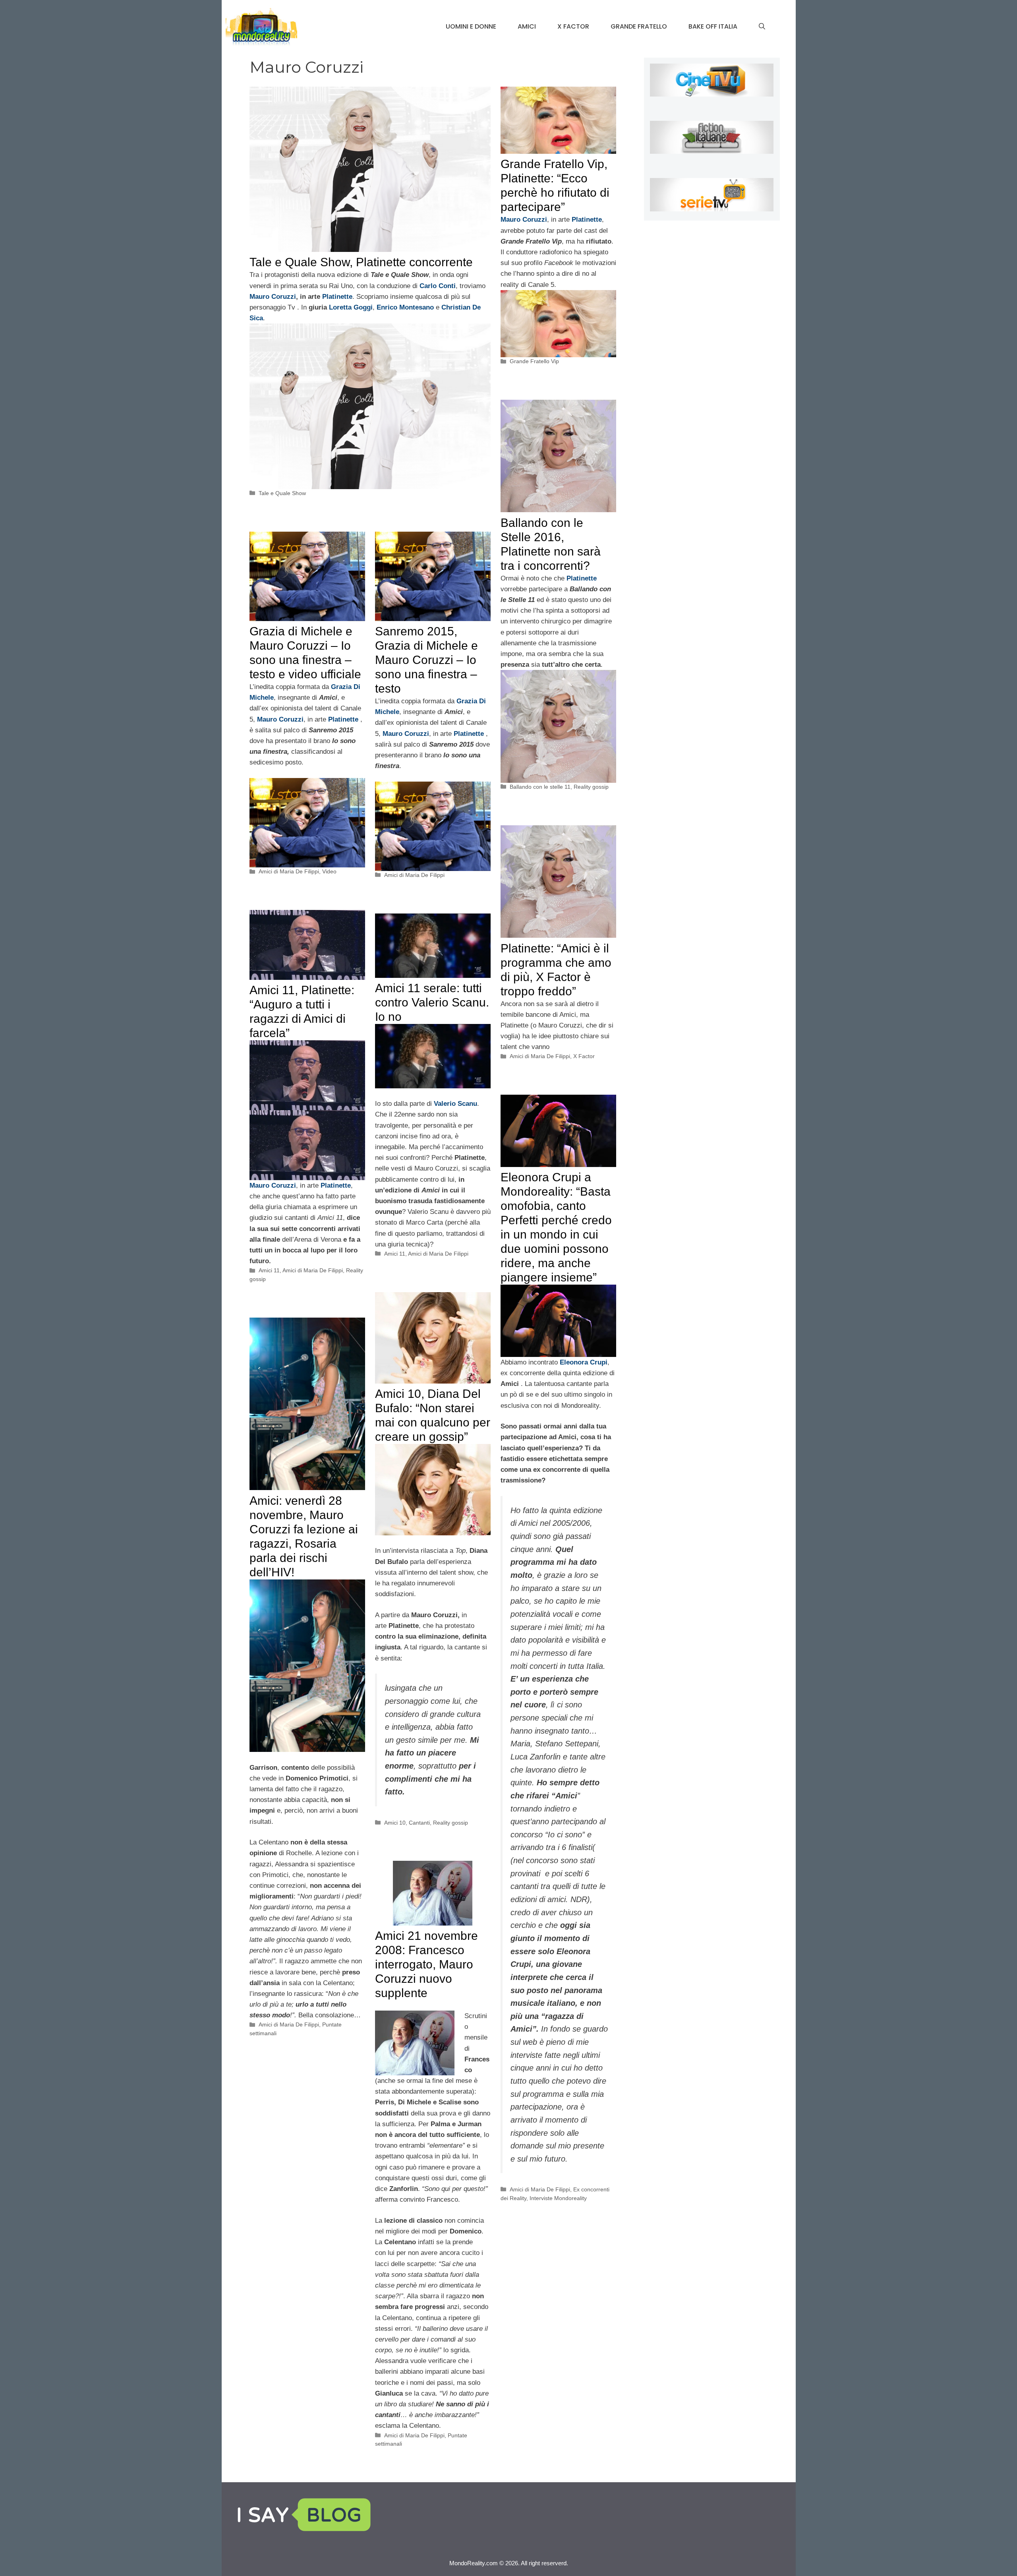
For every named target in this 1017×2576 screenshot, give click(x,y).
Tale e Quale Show (282, 493)
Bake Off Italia (713, 26)
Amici (527, 26)
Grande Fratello (639, 26)
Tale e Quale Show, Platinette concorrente (361, 262)
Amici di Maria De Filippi (289, 871)
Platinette (337, 297)
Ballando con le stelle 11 (540, 787)
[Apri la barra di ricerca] (762, 27)
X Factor (573, 26)
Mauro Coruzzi (273, 297)
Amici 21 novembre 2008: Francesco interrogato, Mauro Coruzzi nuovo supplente (426, 1964)
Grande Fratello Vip (534, 361)
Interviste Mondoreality (558, 2198)
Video (329, 871)
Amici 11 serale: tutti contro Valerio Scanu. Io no (432, 1002)
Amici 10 (395, 1823)
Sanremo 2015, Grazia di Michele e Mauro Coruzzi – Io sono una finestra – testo (426, 660)
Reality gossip (591, 787)
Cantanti (419, 1823)
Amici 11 (269, 1270)
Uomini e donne (471, 26)
